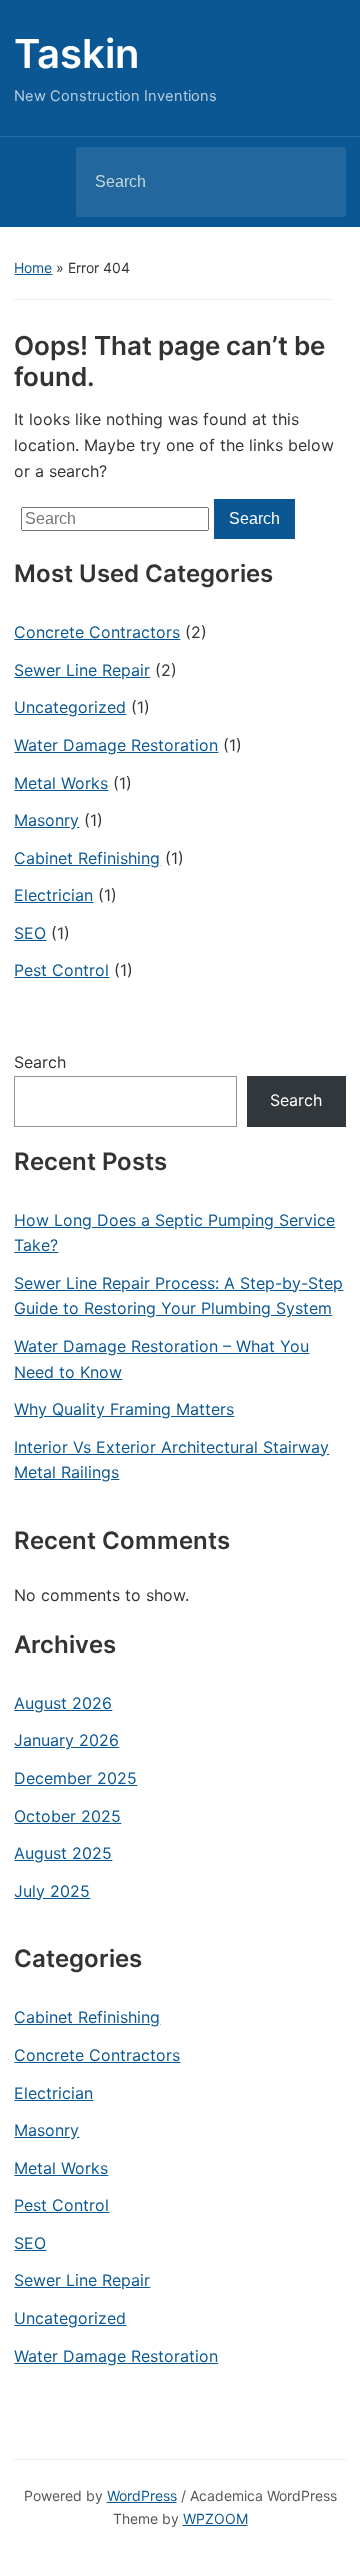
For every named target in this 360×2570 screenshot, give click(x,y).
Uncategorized (70, 707)
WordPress (142, 2495)
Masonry (46, 820)
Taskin (76, 53)
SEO (30, 933)
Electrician (53, 895)
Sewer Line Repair (82, 670)
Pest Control (61, 970)
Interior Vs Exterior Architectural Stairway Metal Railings (171, 1460)
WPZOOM (215, 2518)
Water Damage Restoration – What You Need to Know (161, 1359)
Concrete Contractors (97, 632)
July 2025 (52, 1891)
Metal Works (61, 783)
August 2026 (63, 1703)
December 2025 (75, 1778)
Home (33, 267)
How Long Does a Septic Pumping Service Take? (174, 1233)
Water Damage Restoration (116, 745)
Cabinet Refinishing (87, 858)
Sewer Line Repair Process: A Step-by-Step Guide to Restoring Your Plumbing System (178, 1296)
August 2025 (63, 1853)
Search (314, 182)
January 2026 (66, 1740)
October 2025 (67, 1816)
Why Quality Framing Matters (124, 1409)
